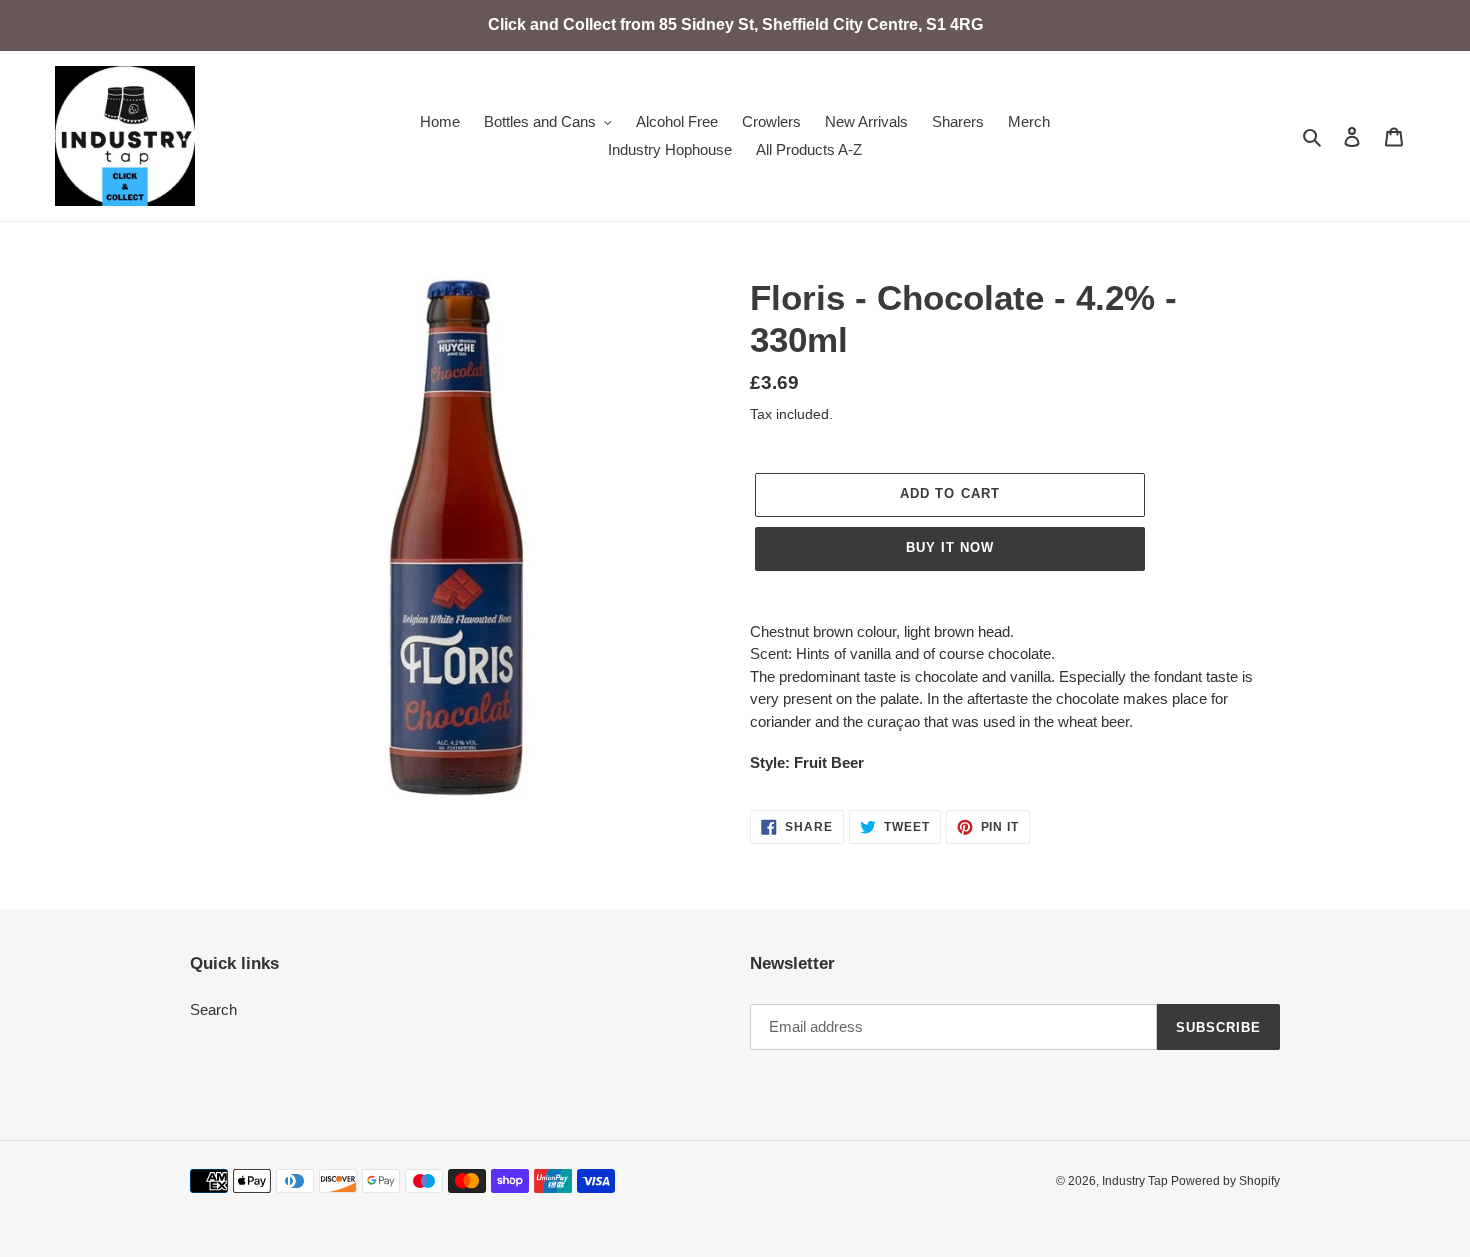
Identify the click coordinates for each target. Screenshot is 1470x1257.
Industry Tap (1136, 1181)
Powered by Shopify (1225, 1181)
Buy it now (950, 547)
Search (213, 1009)
